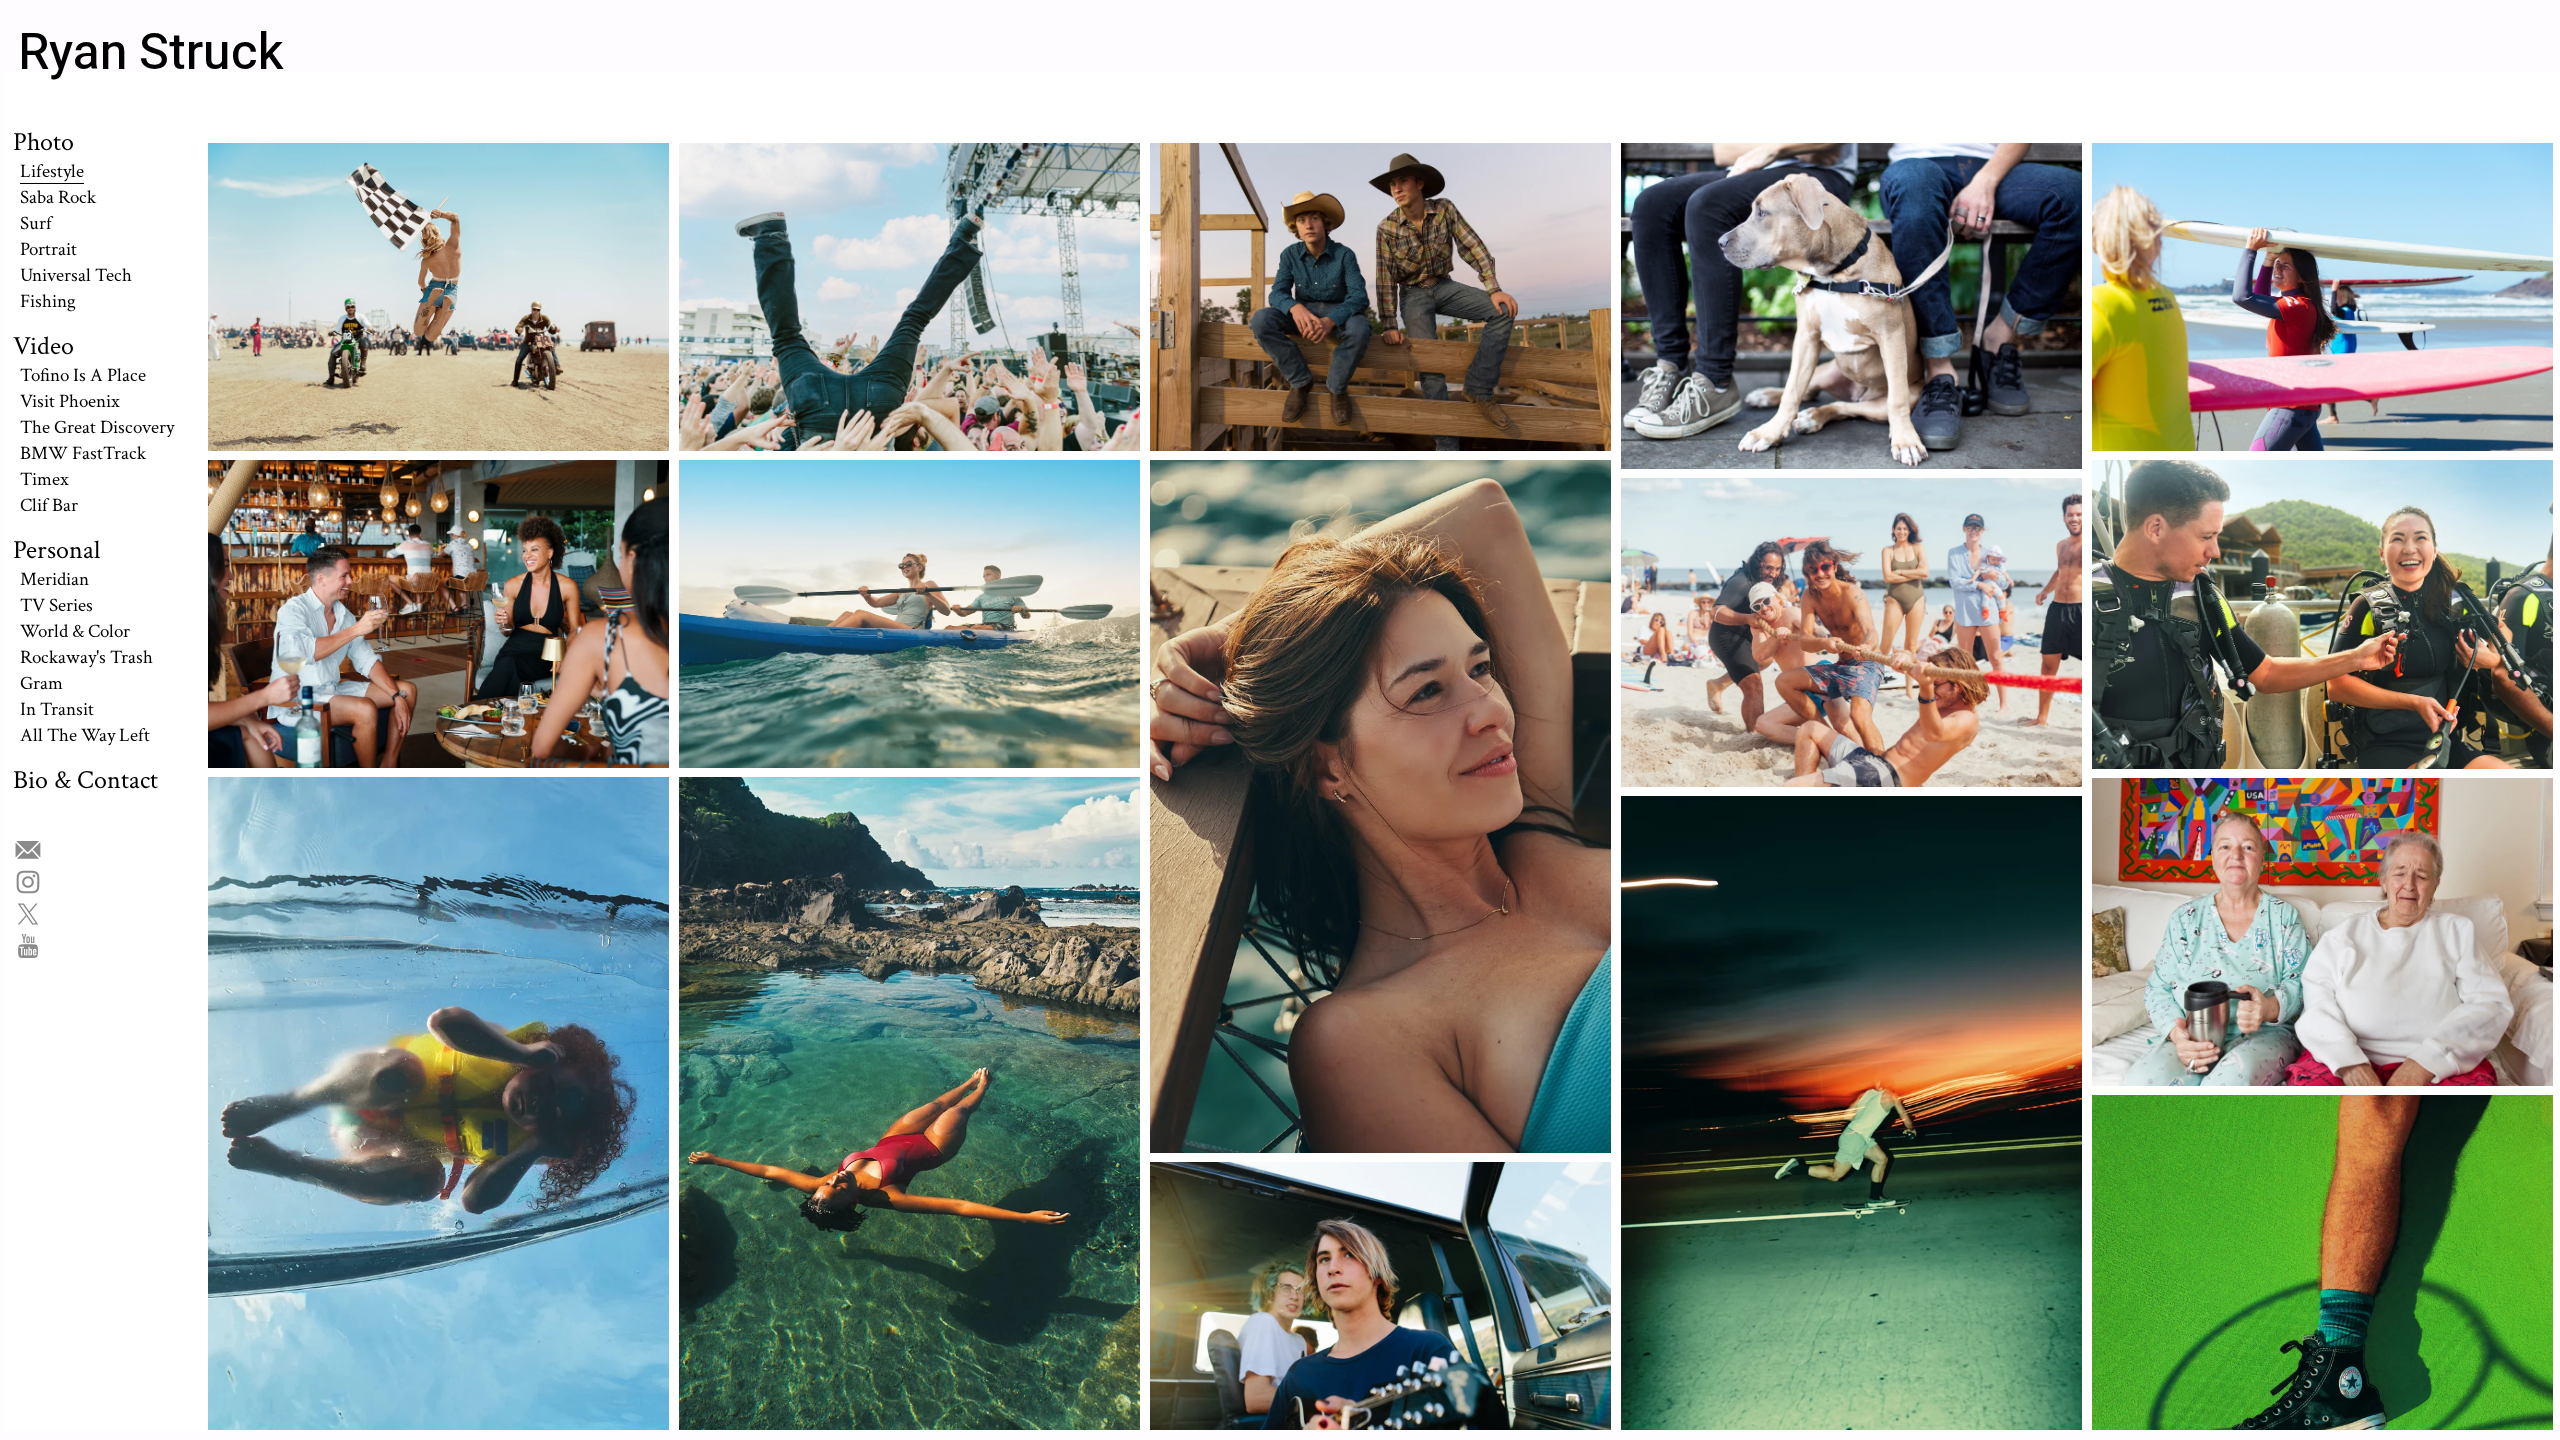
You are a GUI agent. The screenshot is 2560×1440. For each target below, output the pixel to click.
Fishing (48, 301)
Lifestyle (52, 171)
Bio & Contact (85, 780)
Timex (44, 479)
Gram (41, 683)
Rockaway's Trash (86, 657)
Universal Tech (76, 275)
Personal (56, 550)
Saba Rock (58, 197)
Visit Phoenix (70, 401)
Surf (36, 223)
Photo (43, 142)
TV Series (56, 605)
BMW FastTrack (83, 453)
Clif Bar (49, 505)
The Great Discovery (97, 427)
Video (43, 346)
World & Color (75, 631)
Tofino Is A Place (83, 375)
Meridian (54, 579)
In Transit (57, 709)
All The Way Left (85, 735)
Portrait (48, 249)
